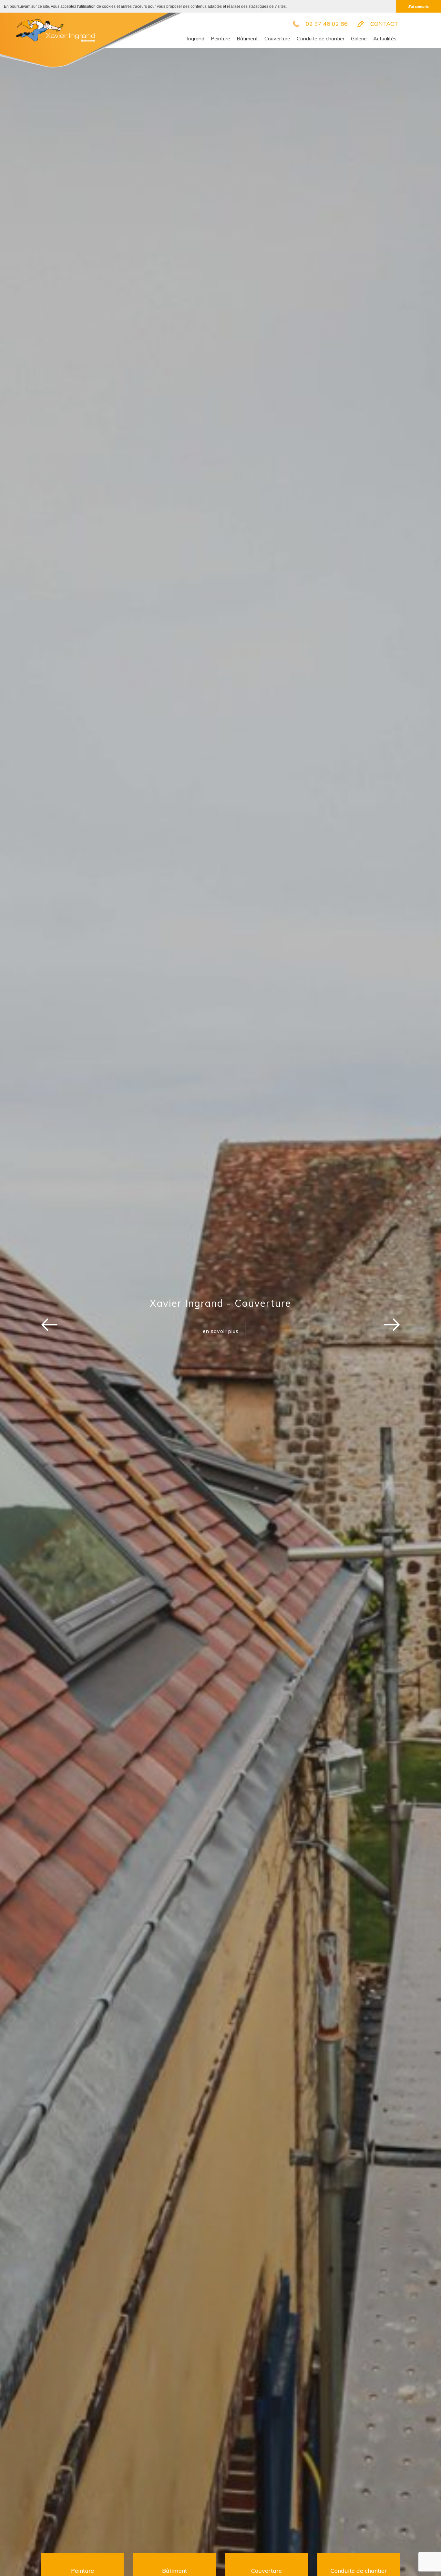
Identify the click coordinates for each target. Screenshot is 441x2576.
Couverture (277, 38)
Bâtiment (247, 38)
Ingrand (196, 38)
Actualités (385, 38)
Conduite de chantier (321, 38)
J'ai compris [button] (418, 6)
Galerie (359, 38)
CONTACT (384, 24)
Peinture (221, 38)
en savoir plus (221, 1331)
